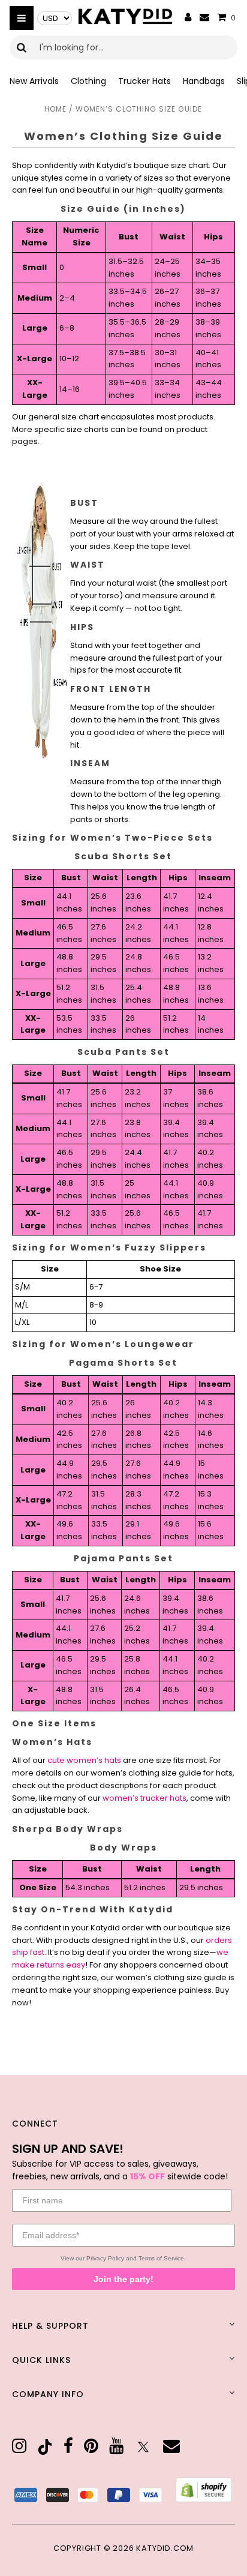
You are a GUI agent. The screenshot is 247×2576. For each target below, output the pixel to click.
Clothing (88, 81)
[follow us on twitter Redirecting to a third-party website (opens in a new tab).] (143, 2447)
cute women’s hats (84, 1760)
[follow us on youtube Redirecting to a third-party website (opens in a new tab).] (116, 2446)
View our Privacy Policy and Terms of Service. (123, 2258)
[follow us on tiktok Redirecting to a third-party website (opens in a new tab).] (45, 2447)
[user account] (188, 18)
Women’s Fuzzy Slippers (138, 1247)
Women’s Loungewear (132, 1344)
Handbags (204, 81)
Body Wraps (89, 1829)
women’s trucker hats (144, 1798)
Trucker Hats (144, 81)
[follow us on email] (171, 2446)
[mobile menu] (22, 18)
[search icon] (22, 47)
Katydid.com (165, 2548)
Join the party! (123, 2279)
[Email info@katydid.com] (204, 18)
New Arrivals (34, 81)
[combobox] (123, 47)
